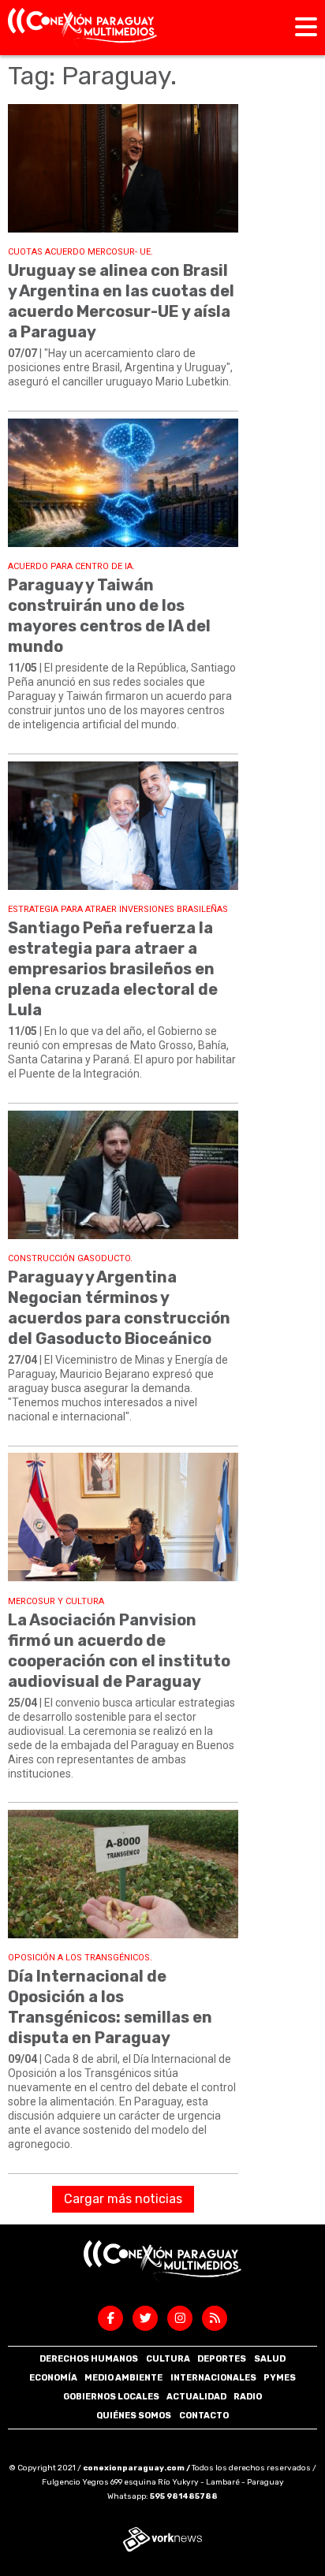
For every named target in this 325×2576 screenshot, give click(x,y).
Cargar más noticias (123, 2199)
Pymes (280, 2378)
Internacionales (213, 2378)
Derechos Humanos (89, 2359)
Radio (248, 2397)
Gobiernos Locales (111, 2397)
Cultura (168, 2359)
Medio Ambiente (123, 2378)
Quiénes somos (134, 2416)
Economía (53, 2378)
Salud (270, 2359)
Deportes (222, 2359)
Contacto (204, 2416)
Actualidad (196, 2397)
